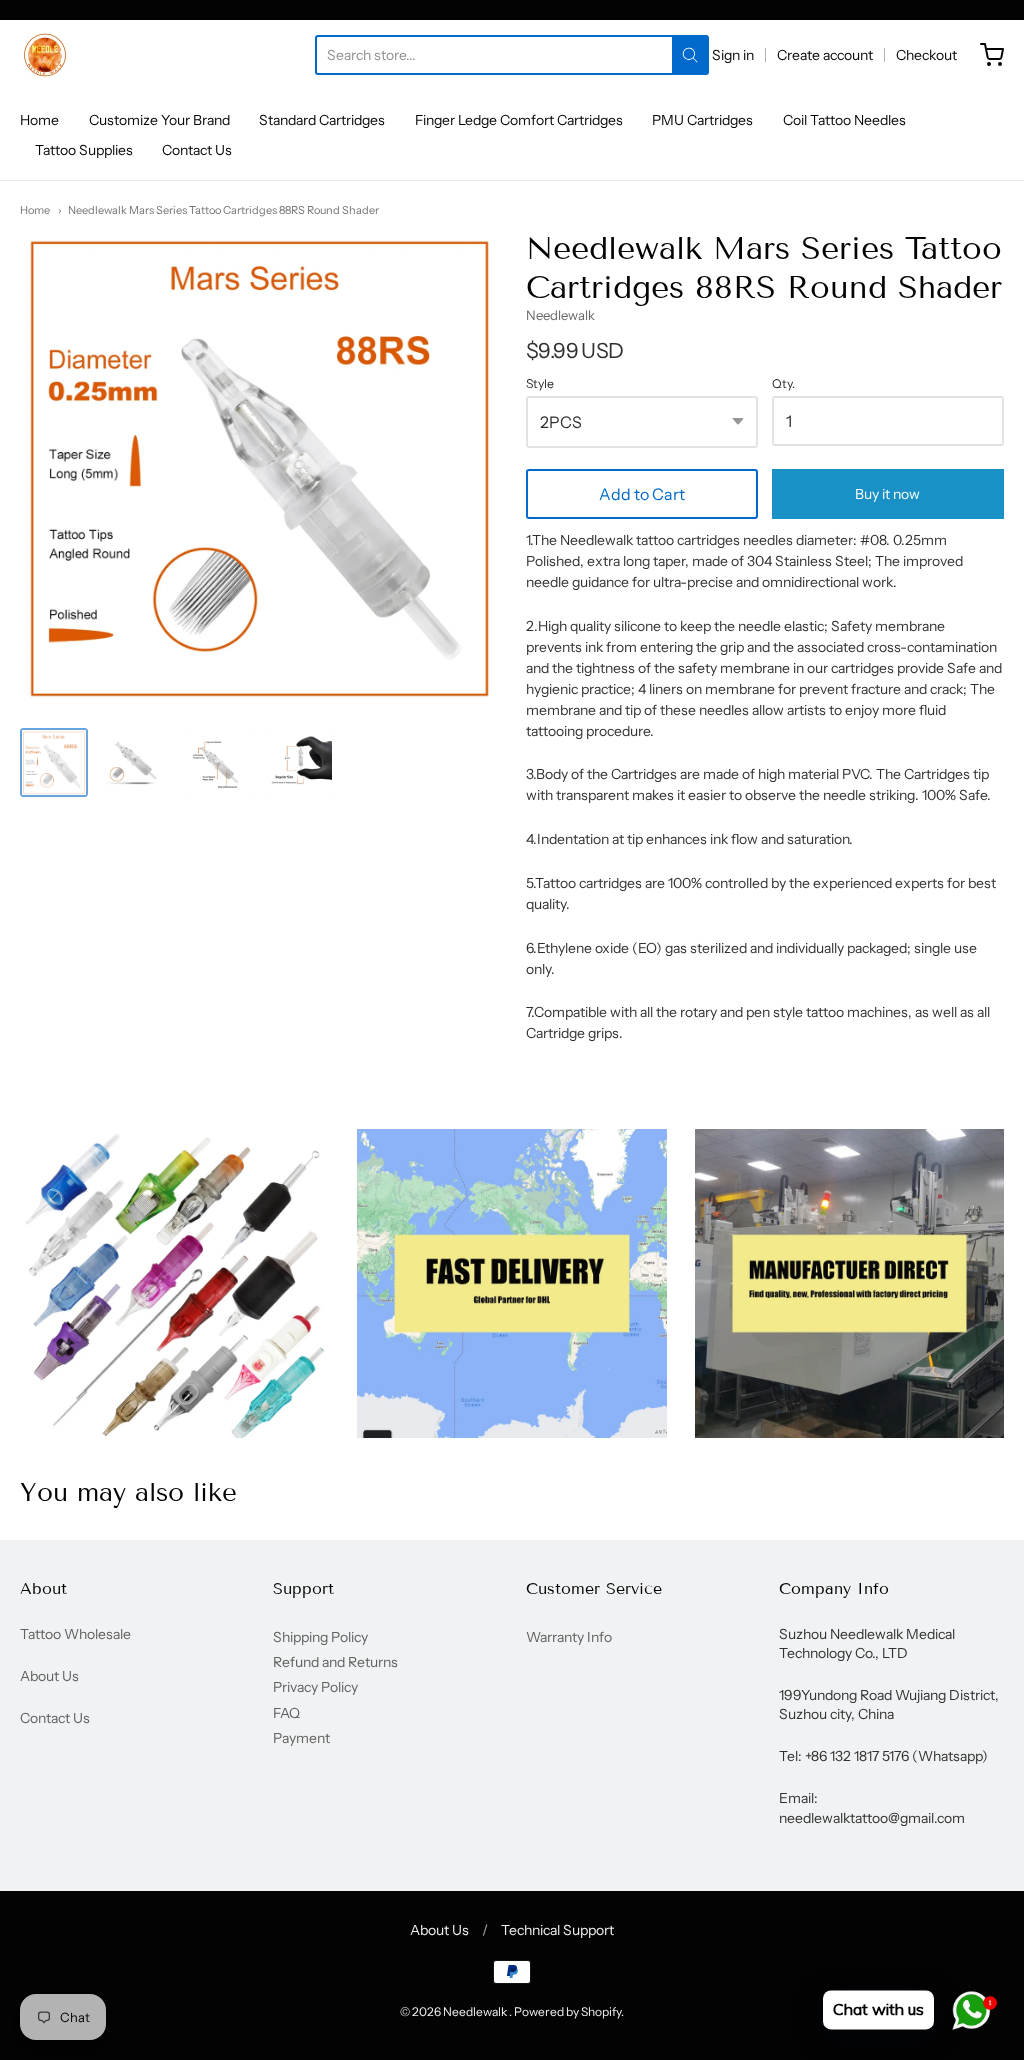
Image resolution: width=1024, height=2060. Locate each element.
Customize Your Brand (159, 120)
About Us (49, 1676)
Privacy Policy (315, 1687)
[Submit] (690, 55)
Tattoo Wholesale (75, 1634)
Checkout (926, 55)
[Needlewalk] (45, 55)
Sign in (733, 55)
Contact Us (197, 150)
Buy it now (887, 494)
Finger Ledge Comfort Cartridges (519, 120)
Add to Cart (642, 494)
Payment (301, 1738)
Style (540, 384)
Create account (825, 55)
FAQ (286, 1713)
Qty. (783, 384)
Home (39, 120)
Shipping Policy (320, 1637)
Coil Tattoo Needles (844, 120)
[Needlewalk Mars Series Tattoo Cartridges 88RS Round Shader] (54, 762)
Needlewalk (560, 315)
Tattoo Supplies (84, 150)
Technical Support (557, 1930)
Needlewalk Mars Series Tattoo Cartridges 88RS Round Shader (223, 210)
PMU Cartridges (702, 120)
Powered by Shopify (567, 2011)
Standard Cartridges (322, 120)
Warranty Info (569, 1637)
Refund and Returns (335, 1662)
